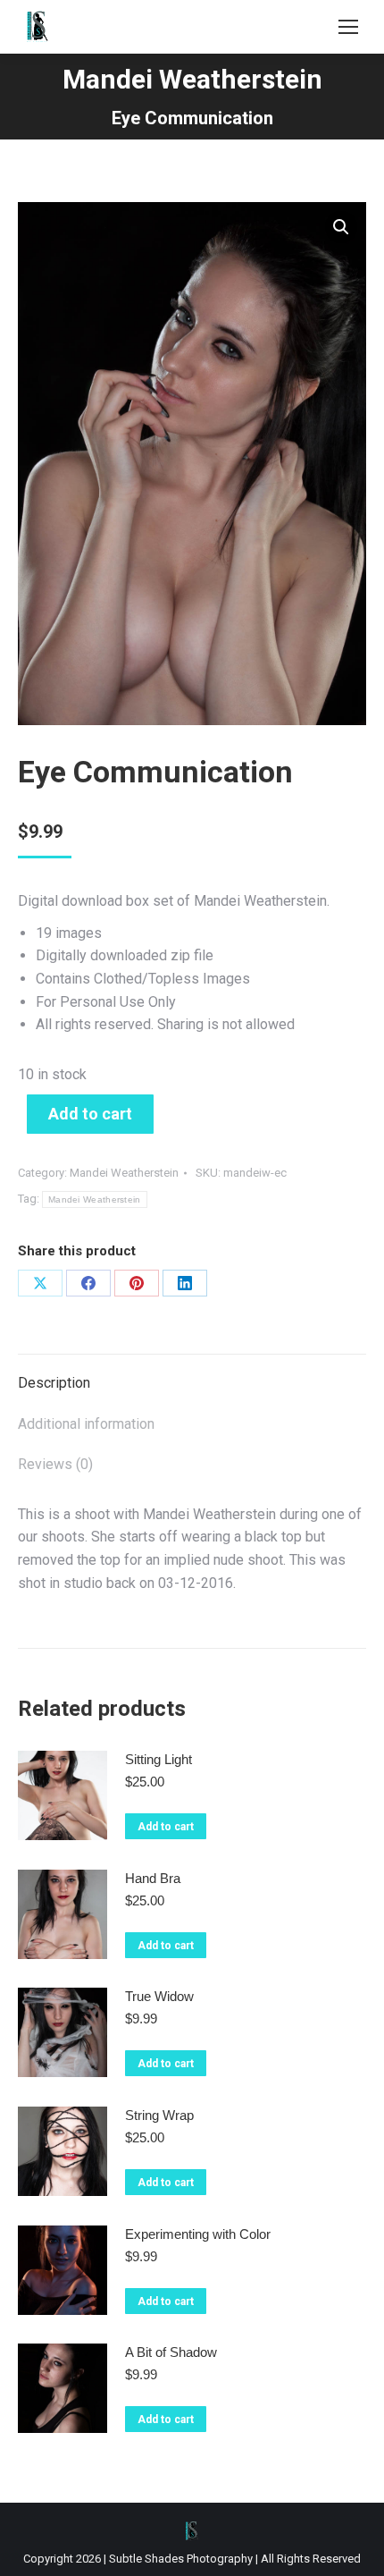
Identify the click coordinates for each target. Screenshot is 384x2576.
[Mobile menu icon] (348, 27)
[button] (341, 227)
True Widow (159, 1996)
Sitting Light (159, 1759)
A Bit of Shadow (171, 2352)
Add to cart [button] (166, 1827)
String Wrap (159, 2115)
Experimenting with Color (198, 2234)
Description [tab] (54, 1383)
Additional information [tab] (86, 1424)
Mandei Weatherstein (124, 1173)
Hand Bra (153, 1878)
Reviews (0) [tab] (55, 1464)
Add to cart (90, 1114)
